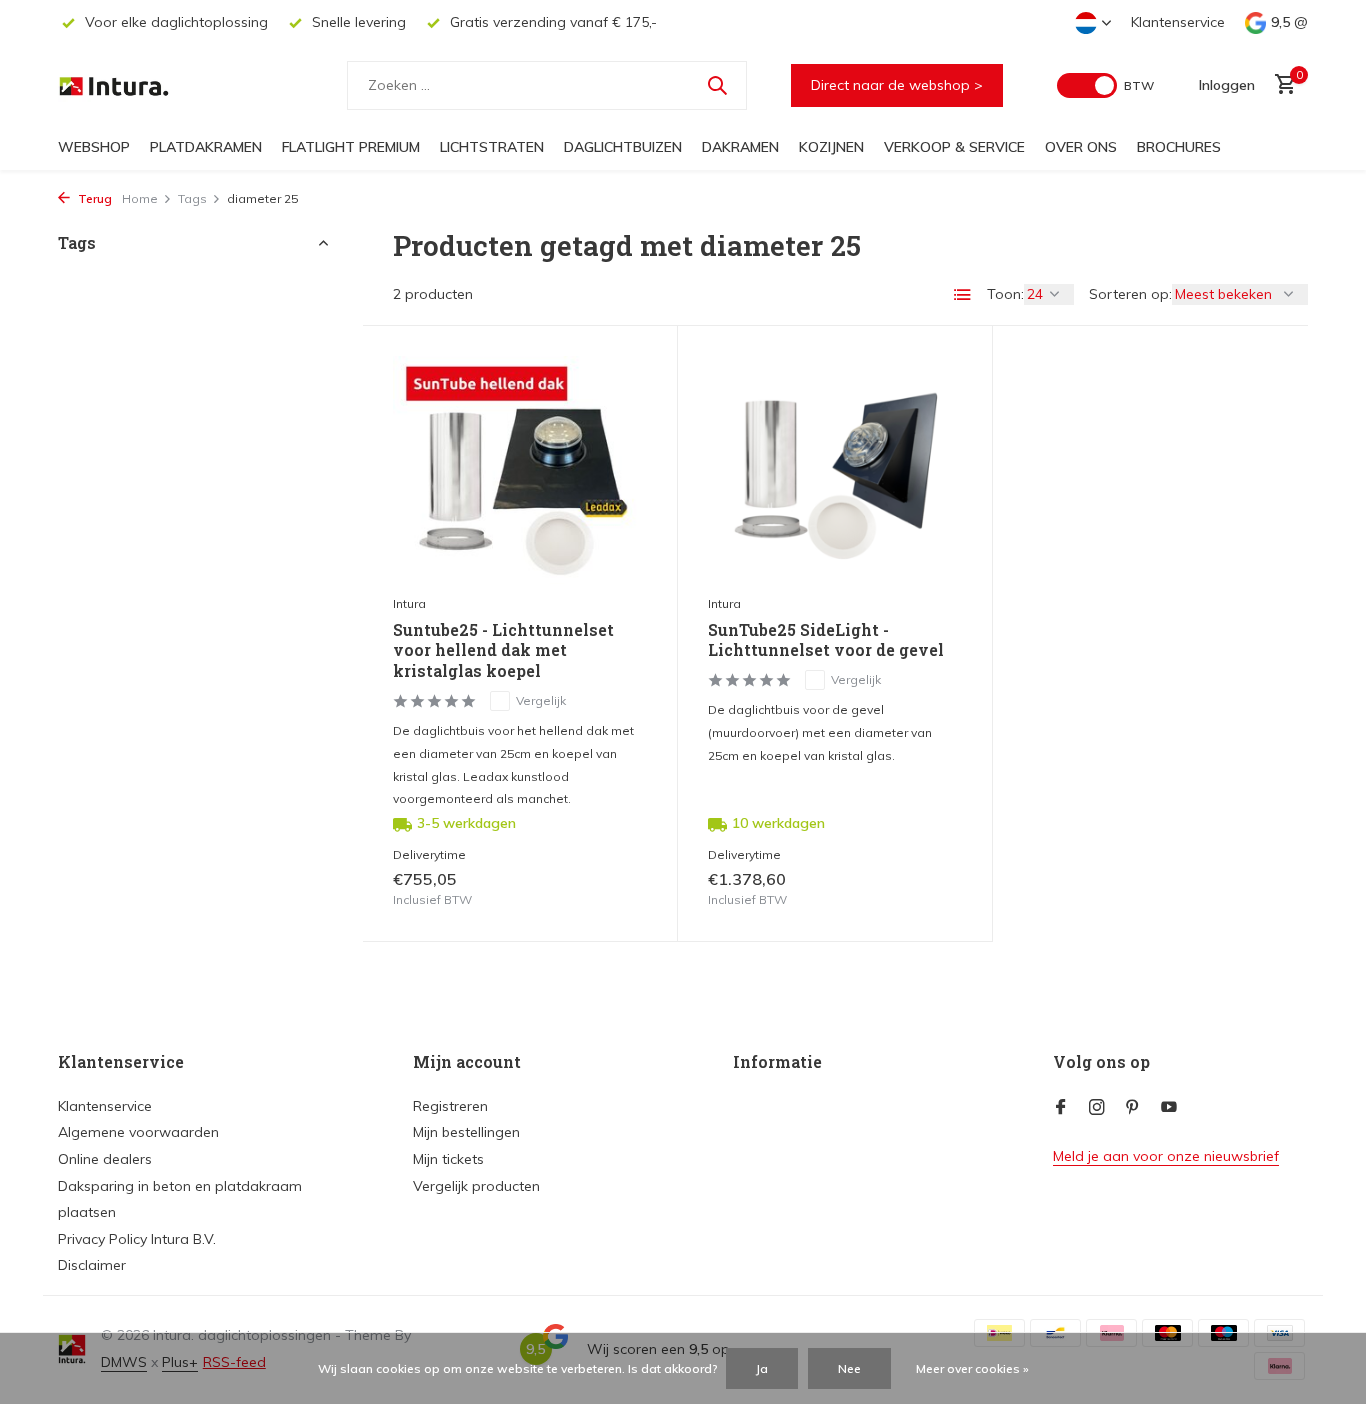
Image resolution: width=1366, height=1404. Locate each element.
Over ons (1081, 147)
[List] (963, 295)
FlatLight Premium (351, 147)
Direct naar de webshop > (897, 85)
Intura (409, 603)
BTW (1139, 85)
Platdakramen (206, 147)
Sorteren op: (1130, 294)
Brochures (1179, 147)
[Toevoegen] (612, 889)
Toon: (1005, 294)
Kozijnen (831, 147)
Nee (849, 1368)
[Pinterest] (1133, 1108)
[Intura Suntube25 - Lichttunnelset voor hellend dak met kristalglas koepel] (520, 469)
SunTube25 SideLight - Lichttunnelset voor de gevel (826, 640)
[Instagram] (1097, 1108)
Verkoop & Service (954, 147)
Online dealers (105, 1159)
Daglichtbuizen (623, 147)
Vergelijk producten (476, 1186)
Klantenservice (1178, 22)
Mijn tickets (448, 1159)
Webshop (94, 147)
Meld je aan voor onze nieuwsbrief (1166, 1156)
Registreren (450, 1106)
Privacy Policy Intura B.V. (137, 1239)
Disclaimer (92, 1265)
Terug (93, 198)
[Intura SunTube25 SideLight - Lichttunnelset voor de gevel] (835, 469)
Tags (192, 198)
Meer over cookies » (972, 1368)
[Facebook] (1061, 1108)
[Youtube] (1169, 1108)
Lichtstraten (492, 147)
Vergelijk (541, 700)
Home (140, 198)
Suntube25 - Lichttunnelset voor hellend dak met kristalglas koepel (503, 651)
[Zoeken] (717, 85)
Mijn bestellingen (466, 1132)
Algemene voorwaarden (138, 1132)
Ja (762, 1368)
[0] (1280, 85)
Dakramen (740, 147)
